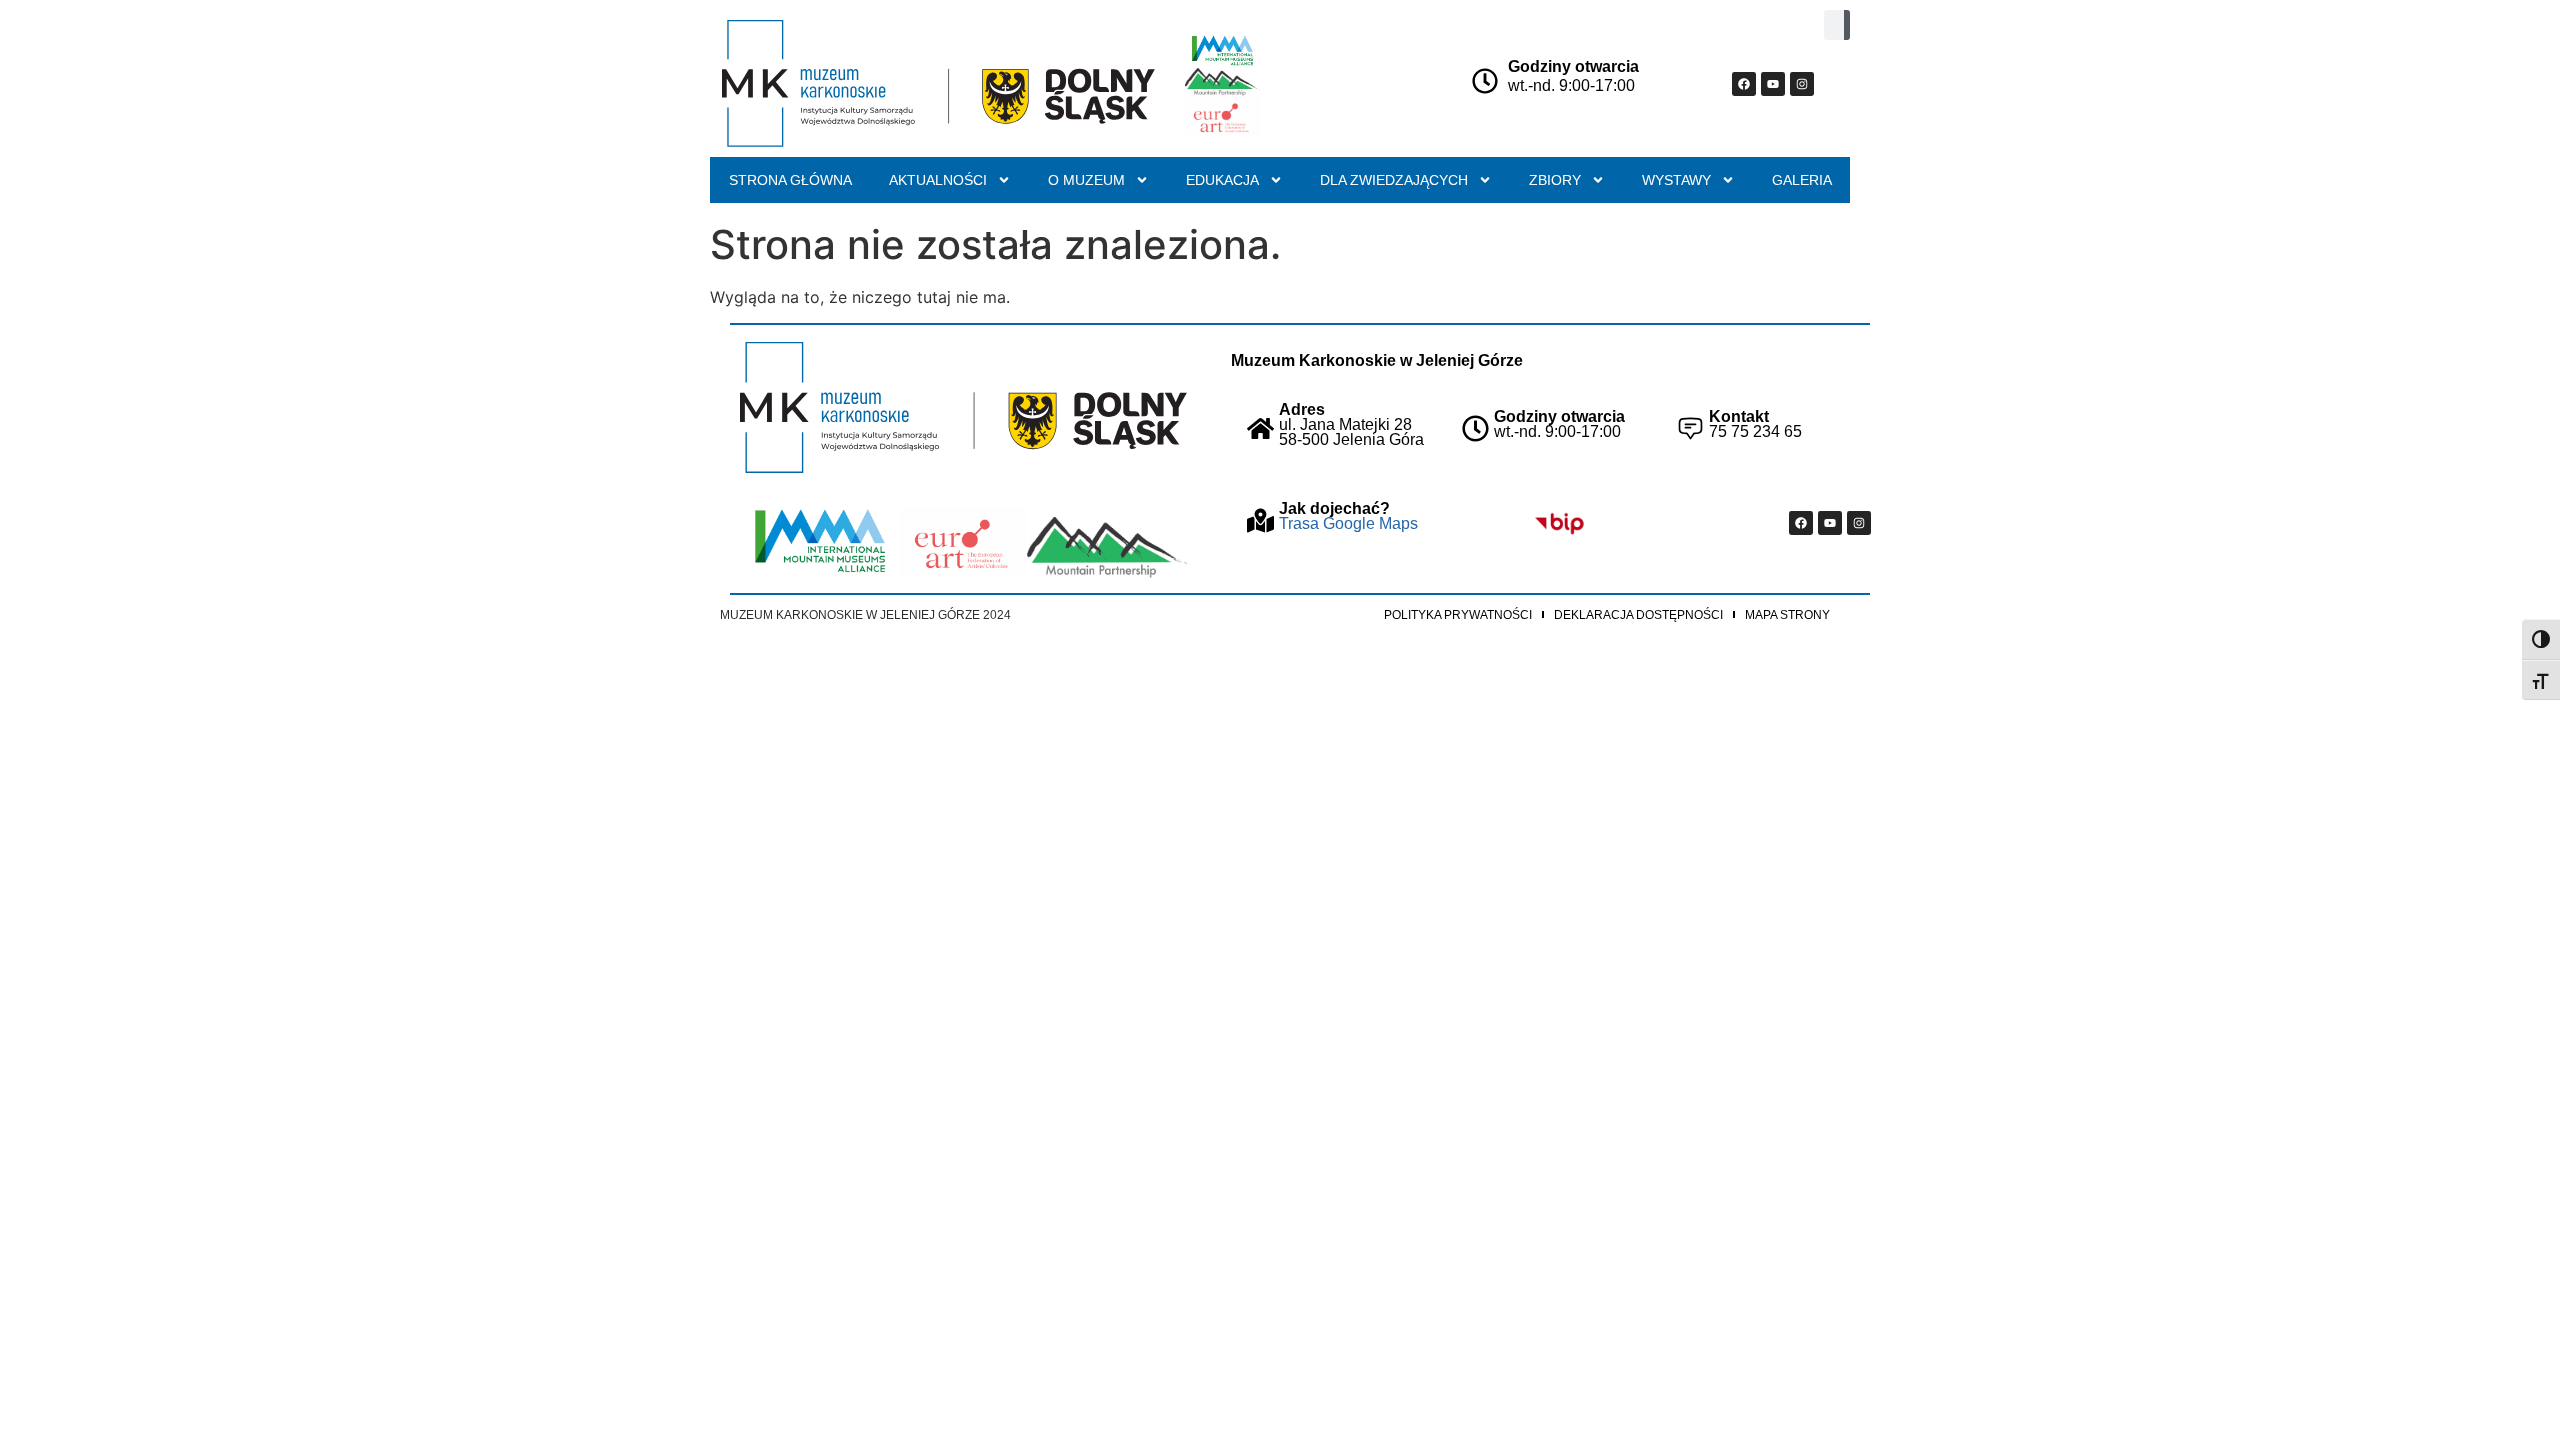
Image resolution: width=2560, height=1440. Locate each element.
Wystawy (1676, 180)
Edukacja (1222, 180)
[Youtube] (1773, 84)
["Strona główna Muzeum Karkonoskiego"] (963, 407)
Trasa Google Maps (1348, 523)
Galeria (1802, 180)
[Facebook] (1744, 84)
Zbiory (1555, 180)
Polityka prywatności (1458, 615)
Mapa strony (1787, 615)
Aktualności (938, 180)
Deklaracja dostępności (1638, 615)
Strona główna (790, 180)
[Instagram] (1802, 84)
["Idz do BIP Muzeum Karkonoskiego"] (1559, 523)
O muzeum (1086, 180)
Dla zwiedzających (1394, 180)
